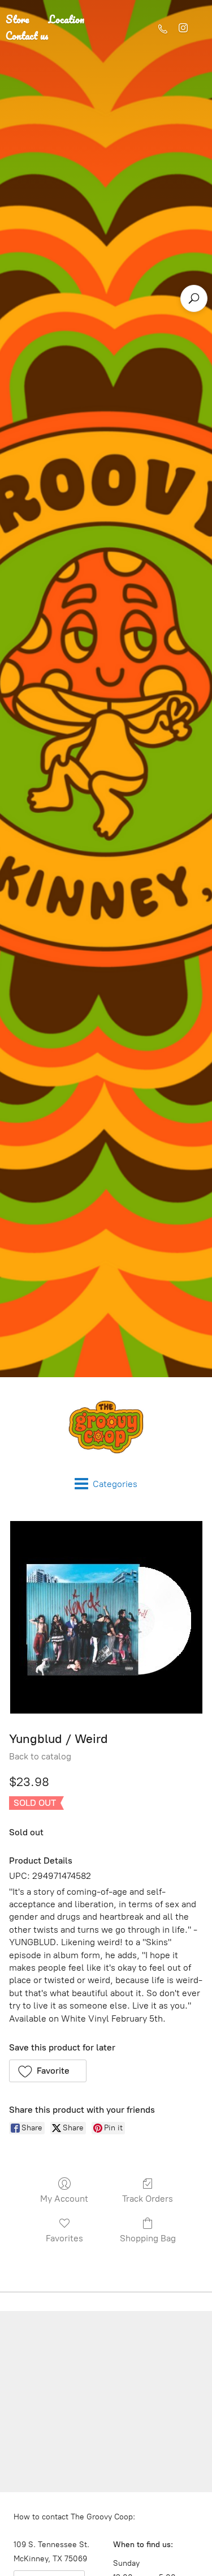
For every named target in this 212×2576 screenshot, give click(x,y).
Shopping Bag (148, 2238)
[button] (48, 2071)
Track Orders (148, 2199)
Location (66, 19)
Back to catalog (40, 1756)
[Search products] (194, 298)
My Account (64, 2199)
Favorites (64, 2238)
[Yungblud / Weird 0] (106, 1617)
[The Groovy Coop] (106, 1427)
